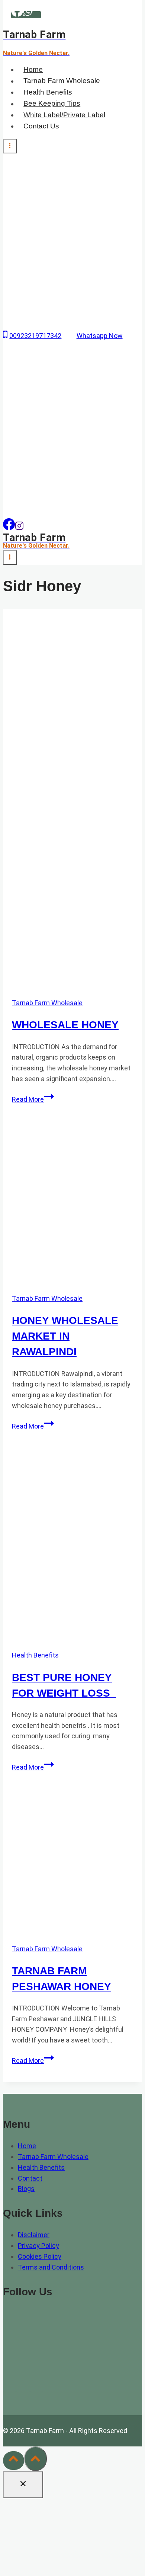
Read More (33, 1099)
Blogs (26, 2189)
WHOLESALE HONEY (65, 1025)
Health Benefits (48, 92)
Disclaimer (34, 2235)
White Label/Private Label (64, 115)
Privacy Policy (38, 2246)
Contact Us (41, 126)
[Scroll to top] (14, 2461)
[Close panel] (23, 2485)
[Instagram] (19, 528)
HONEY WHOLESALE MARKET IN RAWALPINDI (65, 1336)
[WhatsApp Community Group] (23, 2395)
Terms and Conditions (51, 2267)
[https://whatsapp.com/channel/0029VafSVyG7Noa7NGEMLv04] (9, 528)
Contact (30, 2178)
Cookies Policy (40, 2256)
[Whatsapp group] (36, 15)
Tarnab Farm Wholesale (62, 81)
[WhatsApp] (28, 15)
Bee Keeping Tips (52, 104)
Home (33, 69)
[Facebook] (17, 15)
